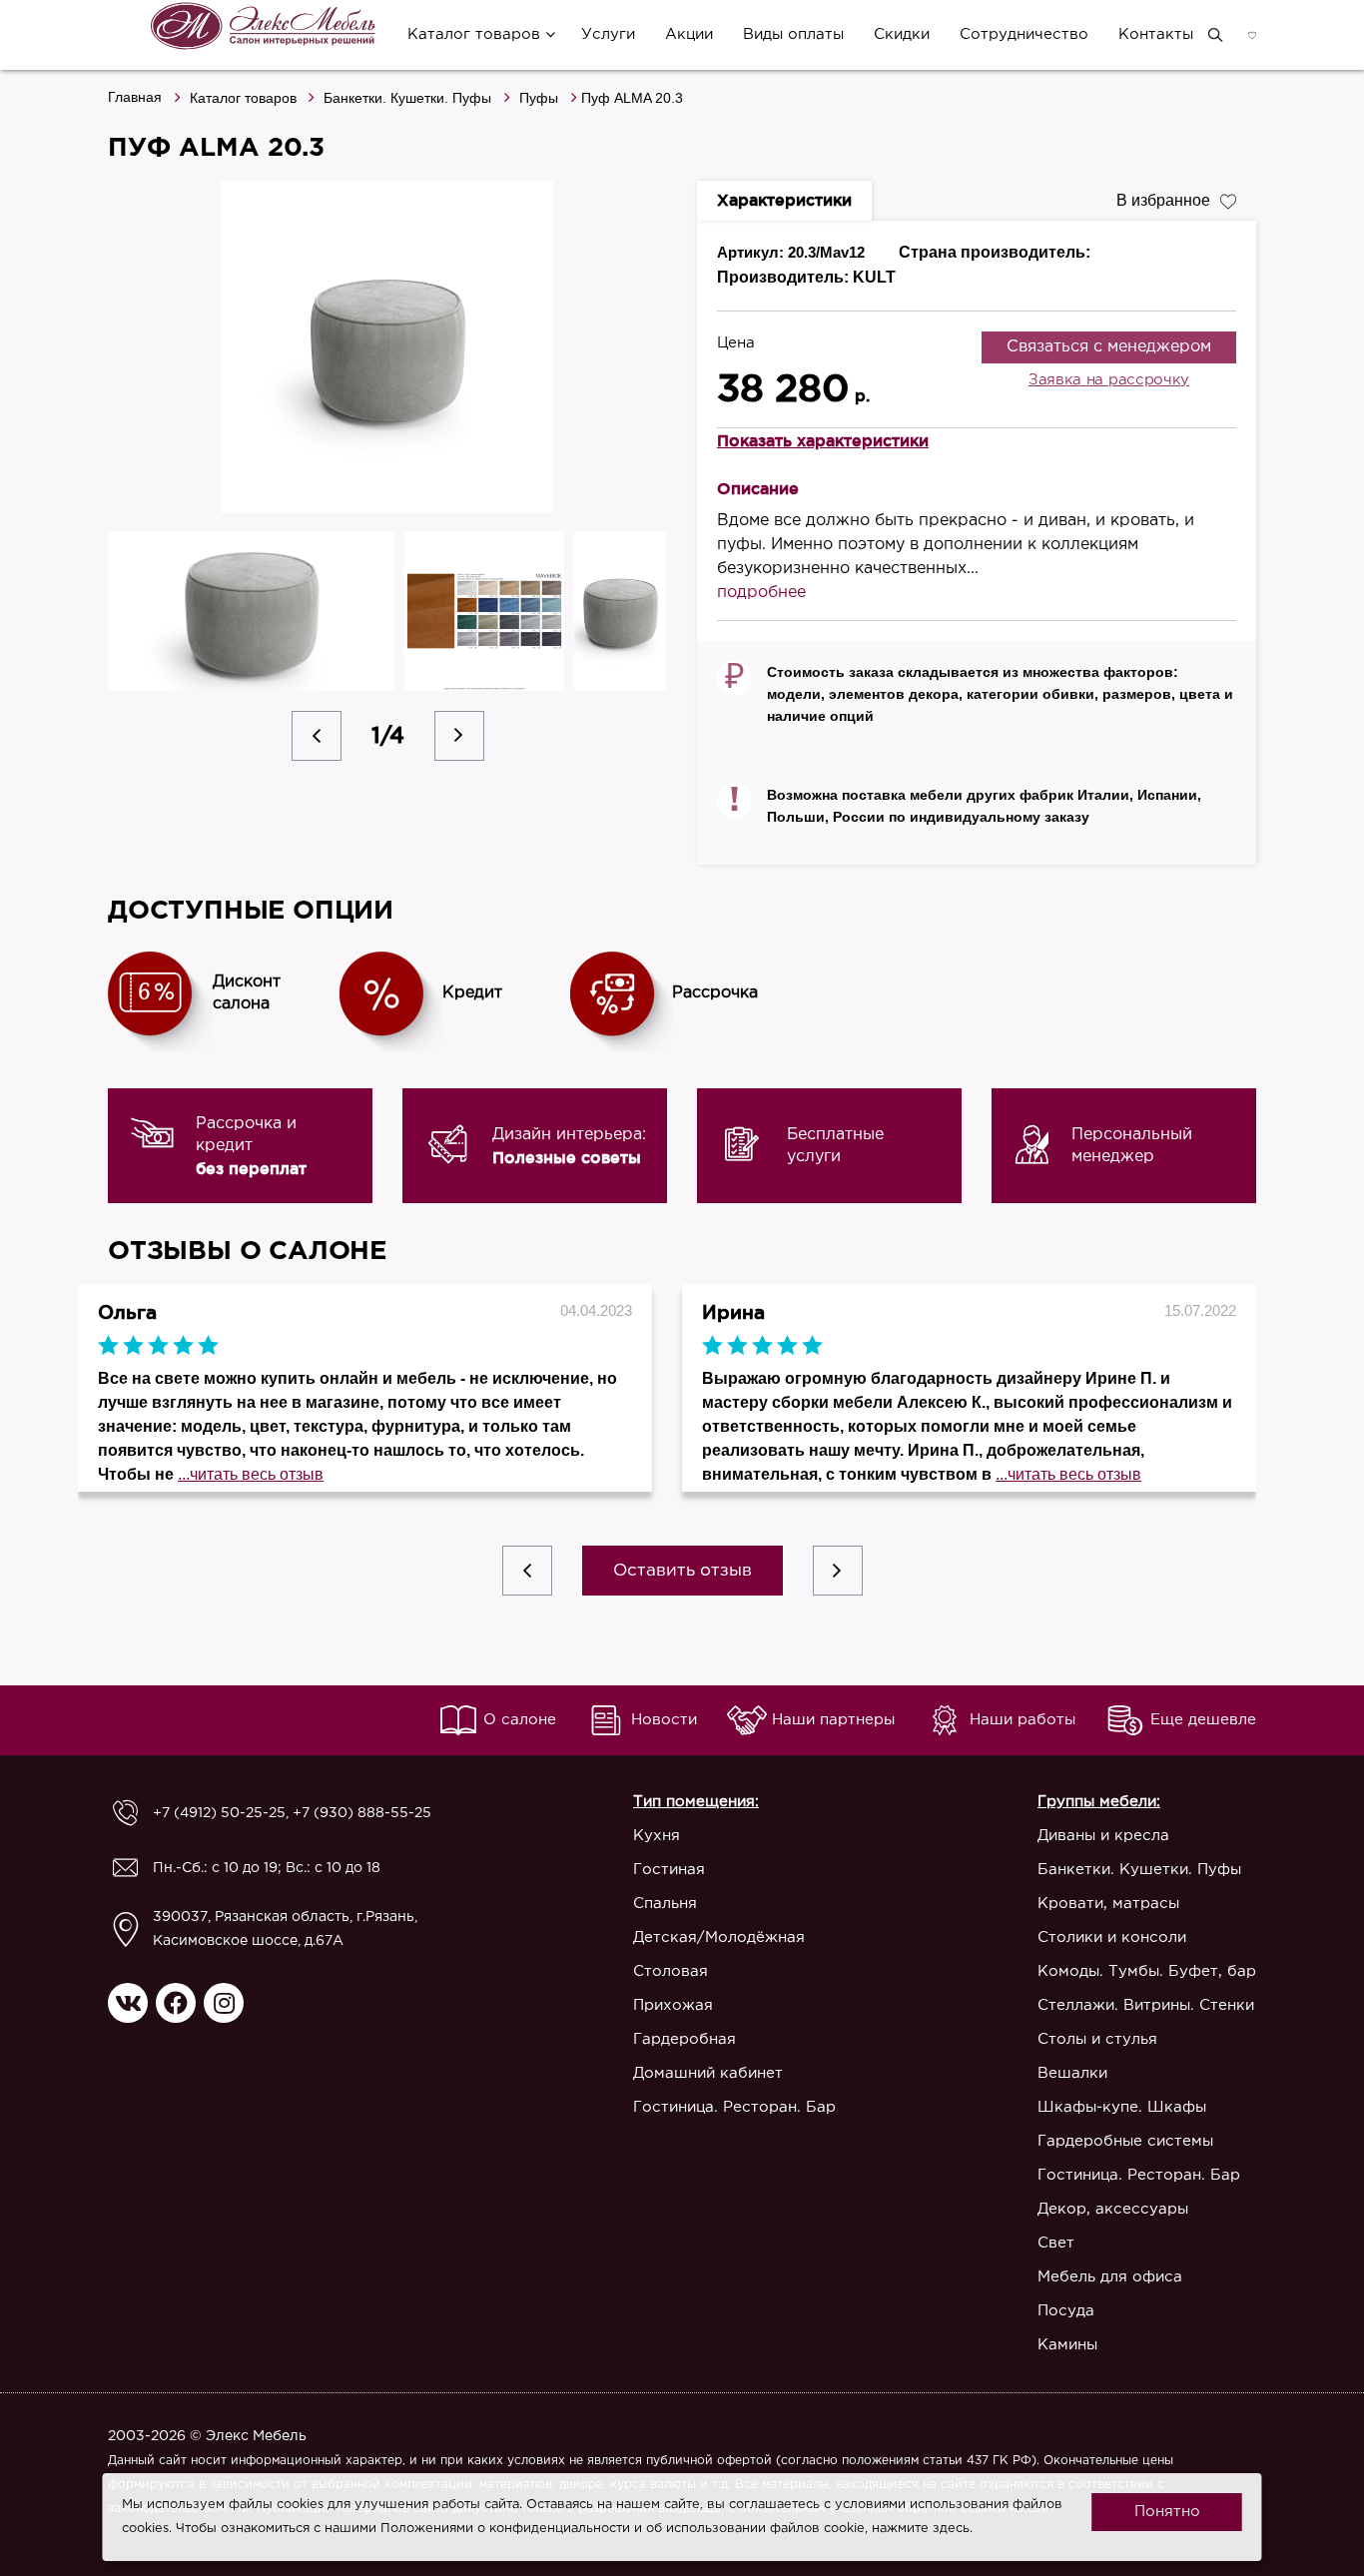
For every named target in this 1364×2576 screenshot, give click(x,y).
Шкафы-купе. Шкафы (1122, 2107)
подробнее (761, 593)
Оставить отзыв (682, 1571)
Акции (689, 34)
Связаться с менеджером (1109, 347)
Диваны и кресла (1103, 1836)
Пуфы (539, 98)
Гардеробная (684, 2039)
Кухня (657, 1836)
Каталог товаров (474, 34)
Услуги (608, 34)
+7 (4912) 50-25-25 (219, 1813)
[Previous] (317, 736)
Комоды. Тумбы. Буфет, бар (1147, 1971)
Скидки (902, 34)
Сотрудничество (1024, 34)
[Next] (459, 736)
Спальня (665, 1904)
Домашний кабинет (708, 2073)
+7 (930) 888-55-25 (362, 1813)
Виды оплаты (793, 34)
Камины (1067, 2345)
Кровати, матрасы (1108, 1904)
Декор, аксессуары (1113, 2209)
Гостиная (669, 1870)
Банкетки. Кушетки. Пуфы (407, 98)
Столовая (671, 1971)
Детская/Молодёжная (719, 1937)
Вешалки (1072, 2073)
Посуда (1066, 2311)
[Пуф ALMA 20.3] (387, 347)
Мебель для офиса (1110, 2277)
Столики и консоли (1112, 1937)
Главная (135, 97)
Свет (1056, 2243)
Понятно (1167, 2512)
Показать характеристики (823, 440)
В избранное (1163, 200)
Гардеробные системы (1125, 2141)
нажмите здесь (921, 2529)
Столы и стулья (1097, 2039)
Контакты (1156, 34)
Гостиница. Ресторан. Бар (734, 2107)
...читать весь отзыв (251, 1474)
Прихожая (673, 2005)
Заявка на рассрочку (1109, 380)
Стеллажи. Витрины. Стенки (1146, 2005)
